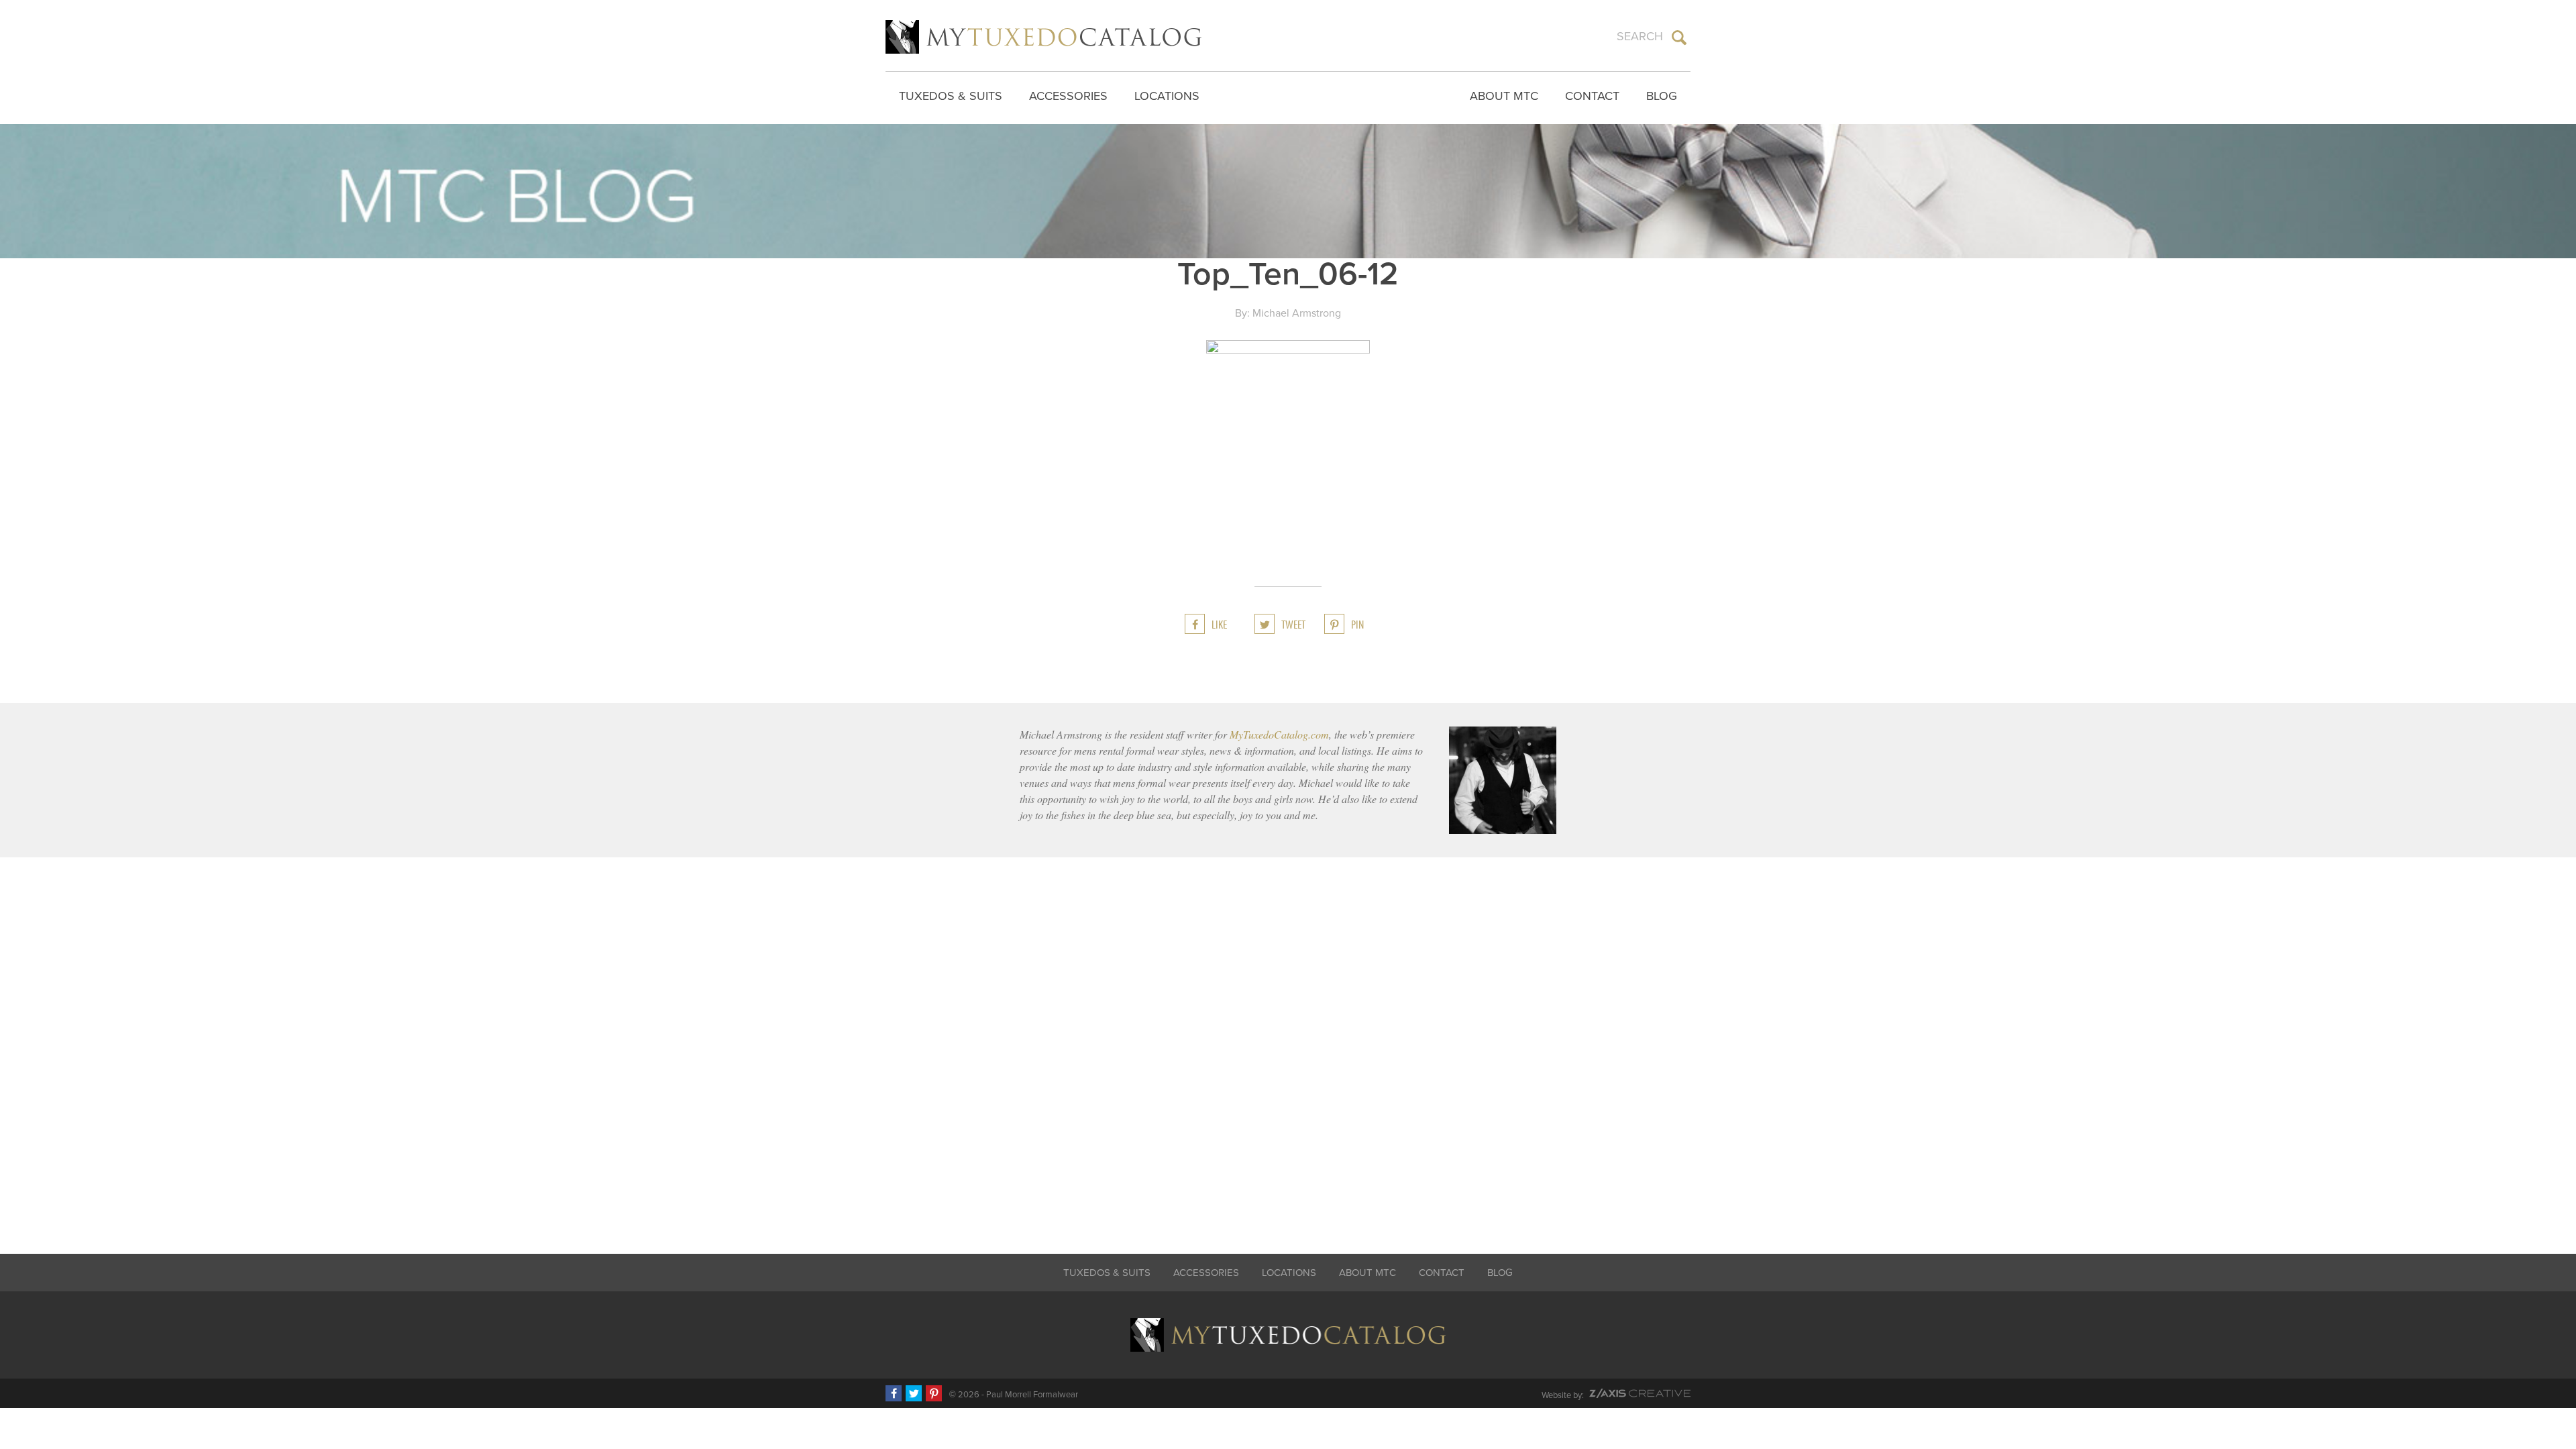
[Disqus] (1288, 1046)
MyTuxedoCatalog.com (1279, 734)
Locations (1167, 96)
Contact (1592, 96)
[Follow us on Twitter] (914, 1393)
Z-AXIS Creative (1640, 1393)
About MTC (1504, 96)
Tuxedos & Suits (951, 96)
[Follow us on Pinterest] (934, 1393)
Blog (1662, 96)
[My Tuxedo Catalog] (1043, 37)
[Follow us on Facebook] (894, 1393)
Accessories (1068, 96)
